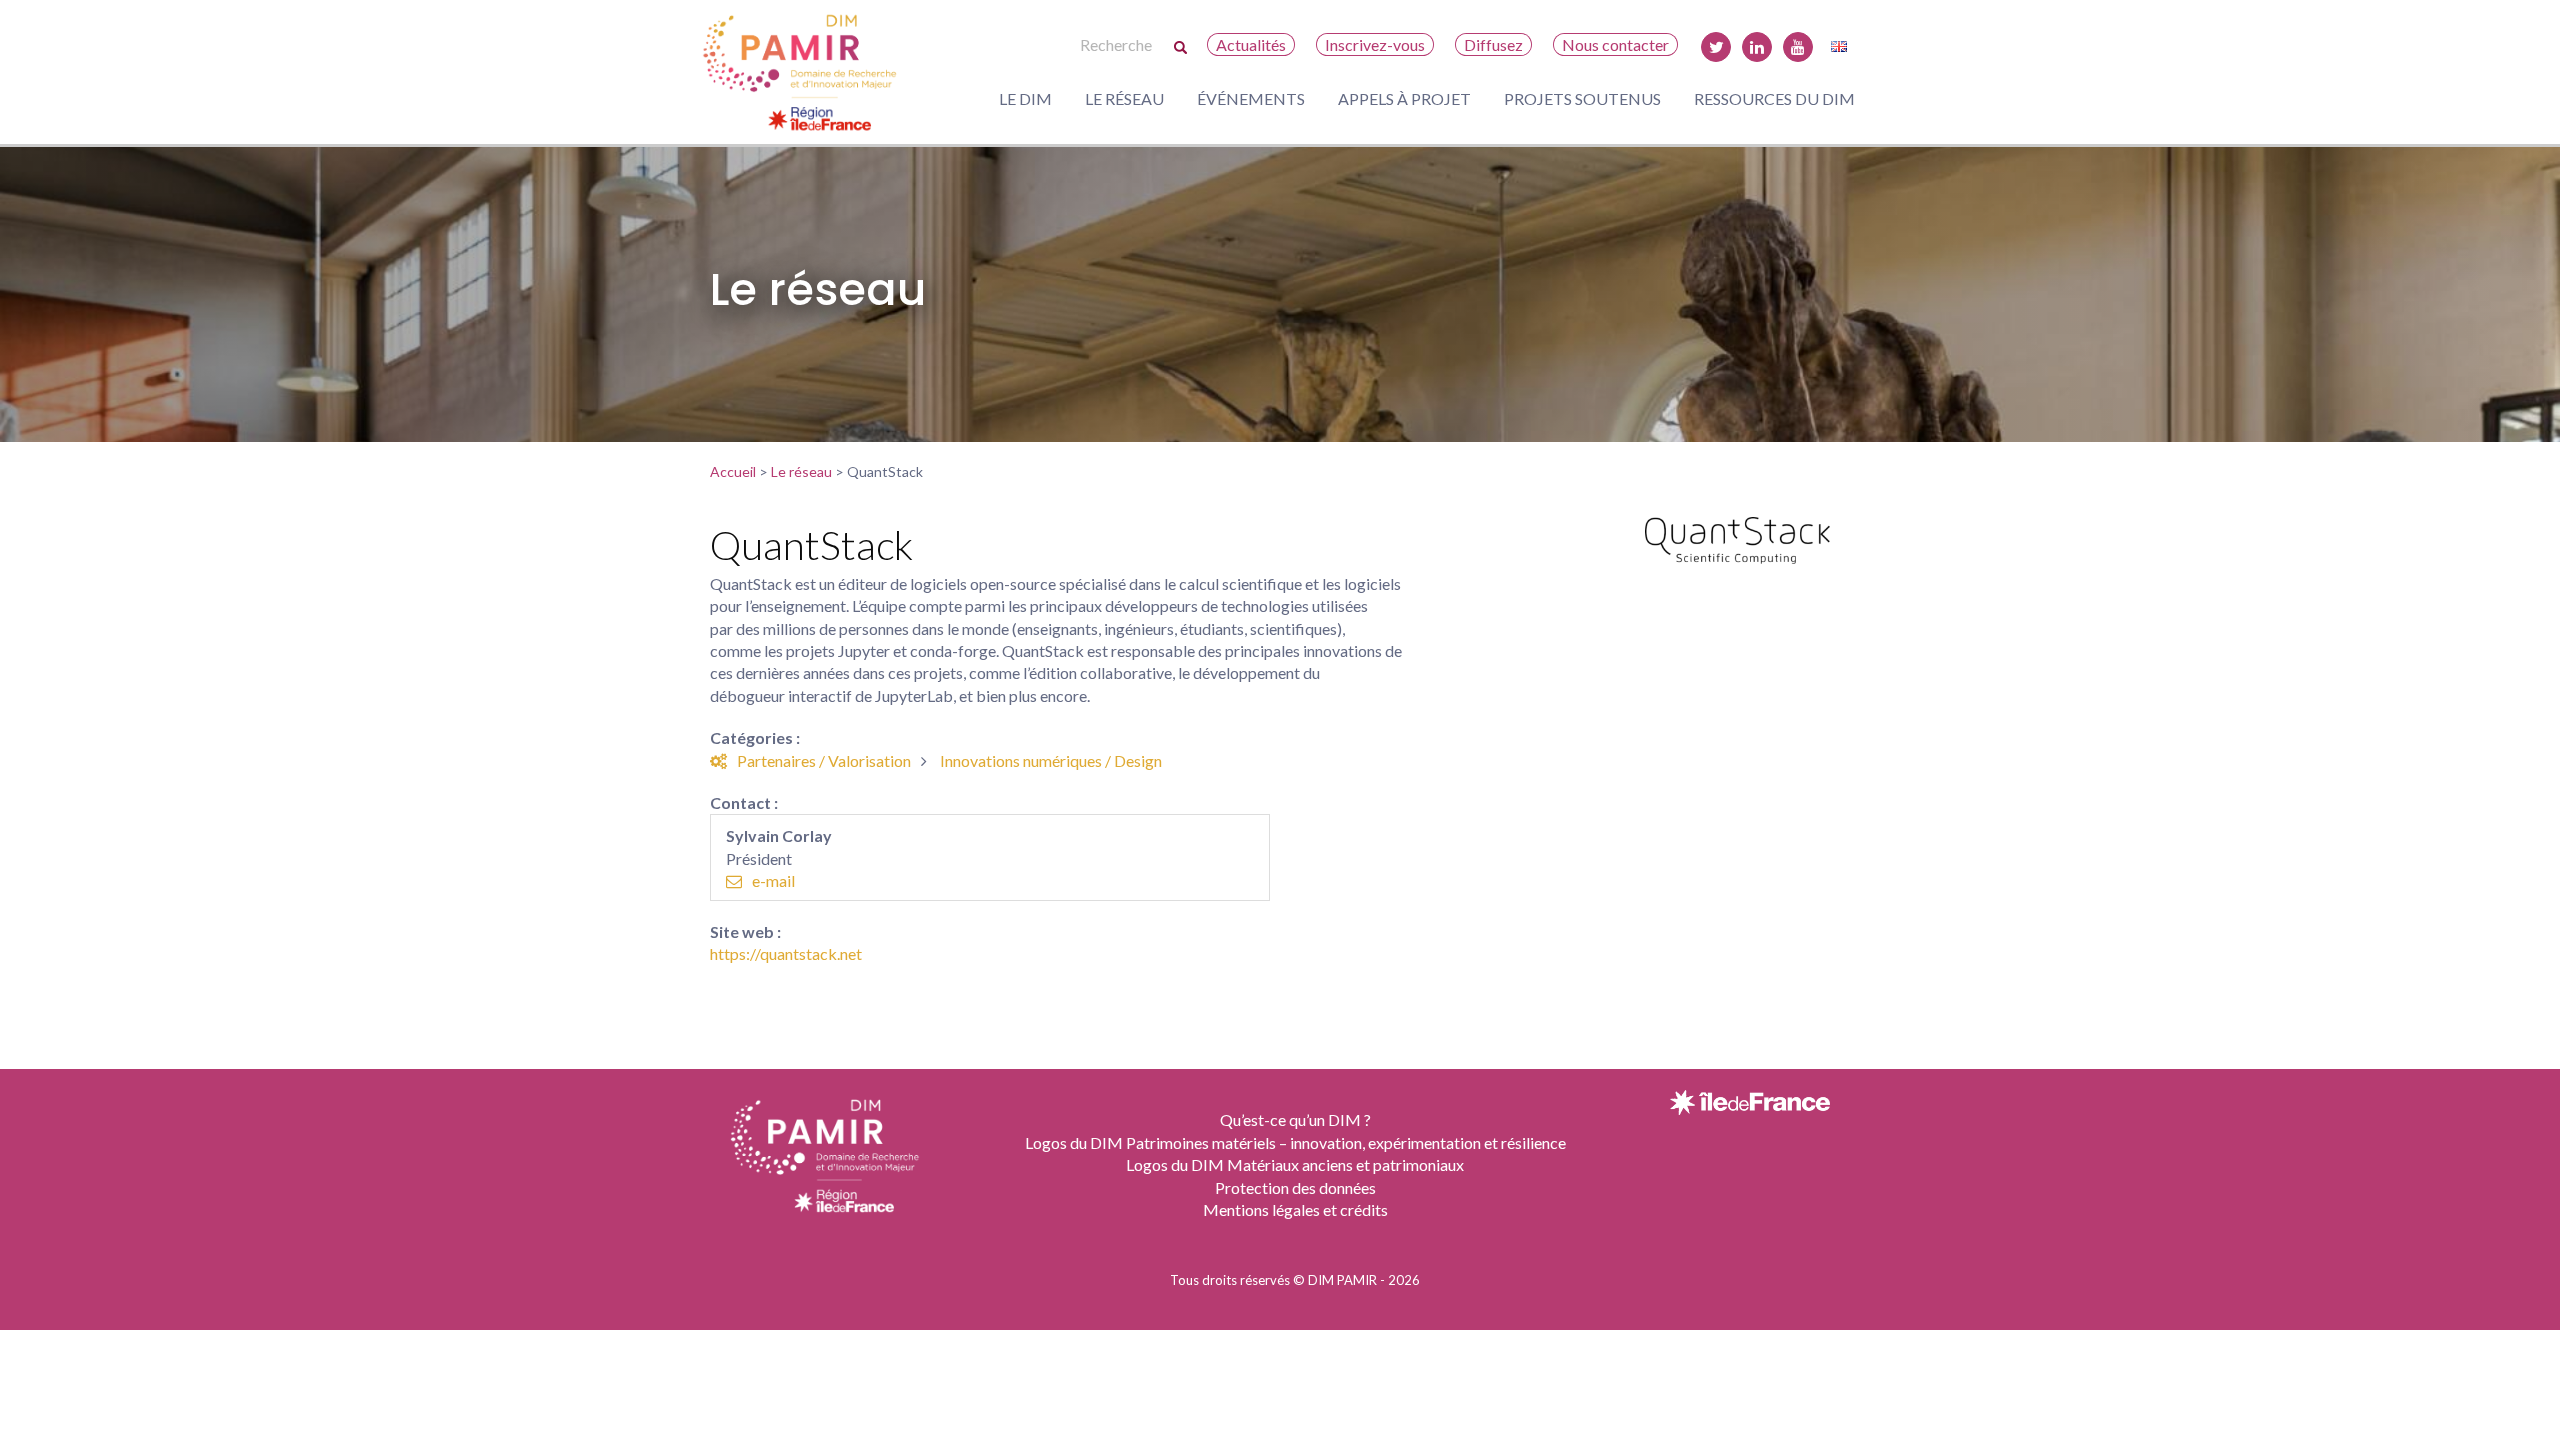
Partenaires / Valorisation (824, 760)
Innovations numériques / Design (1051, 760)
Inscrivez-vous (1375, 44)
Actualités (1251, 44)
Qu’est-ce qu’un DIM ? (1295, 1119)
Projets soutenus (1582, 98)
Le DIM (1025, 98)
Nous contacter (1615, 44)
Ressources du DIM (1774, 98)
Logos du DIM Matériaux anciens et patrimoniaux (1295, 1164)
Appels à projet (1404, 98)
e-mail (773, 880)
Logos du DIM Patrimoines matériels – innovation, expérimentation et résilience (1295, 1142)
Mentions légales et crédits (1295, 1209)
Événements (1251, 98)
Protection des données (1295, 1187)
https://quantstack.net (786, 953)
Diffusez (1493, 44)
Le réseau (1124, 98)
